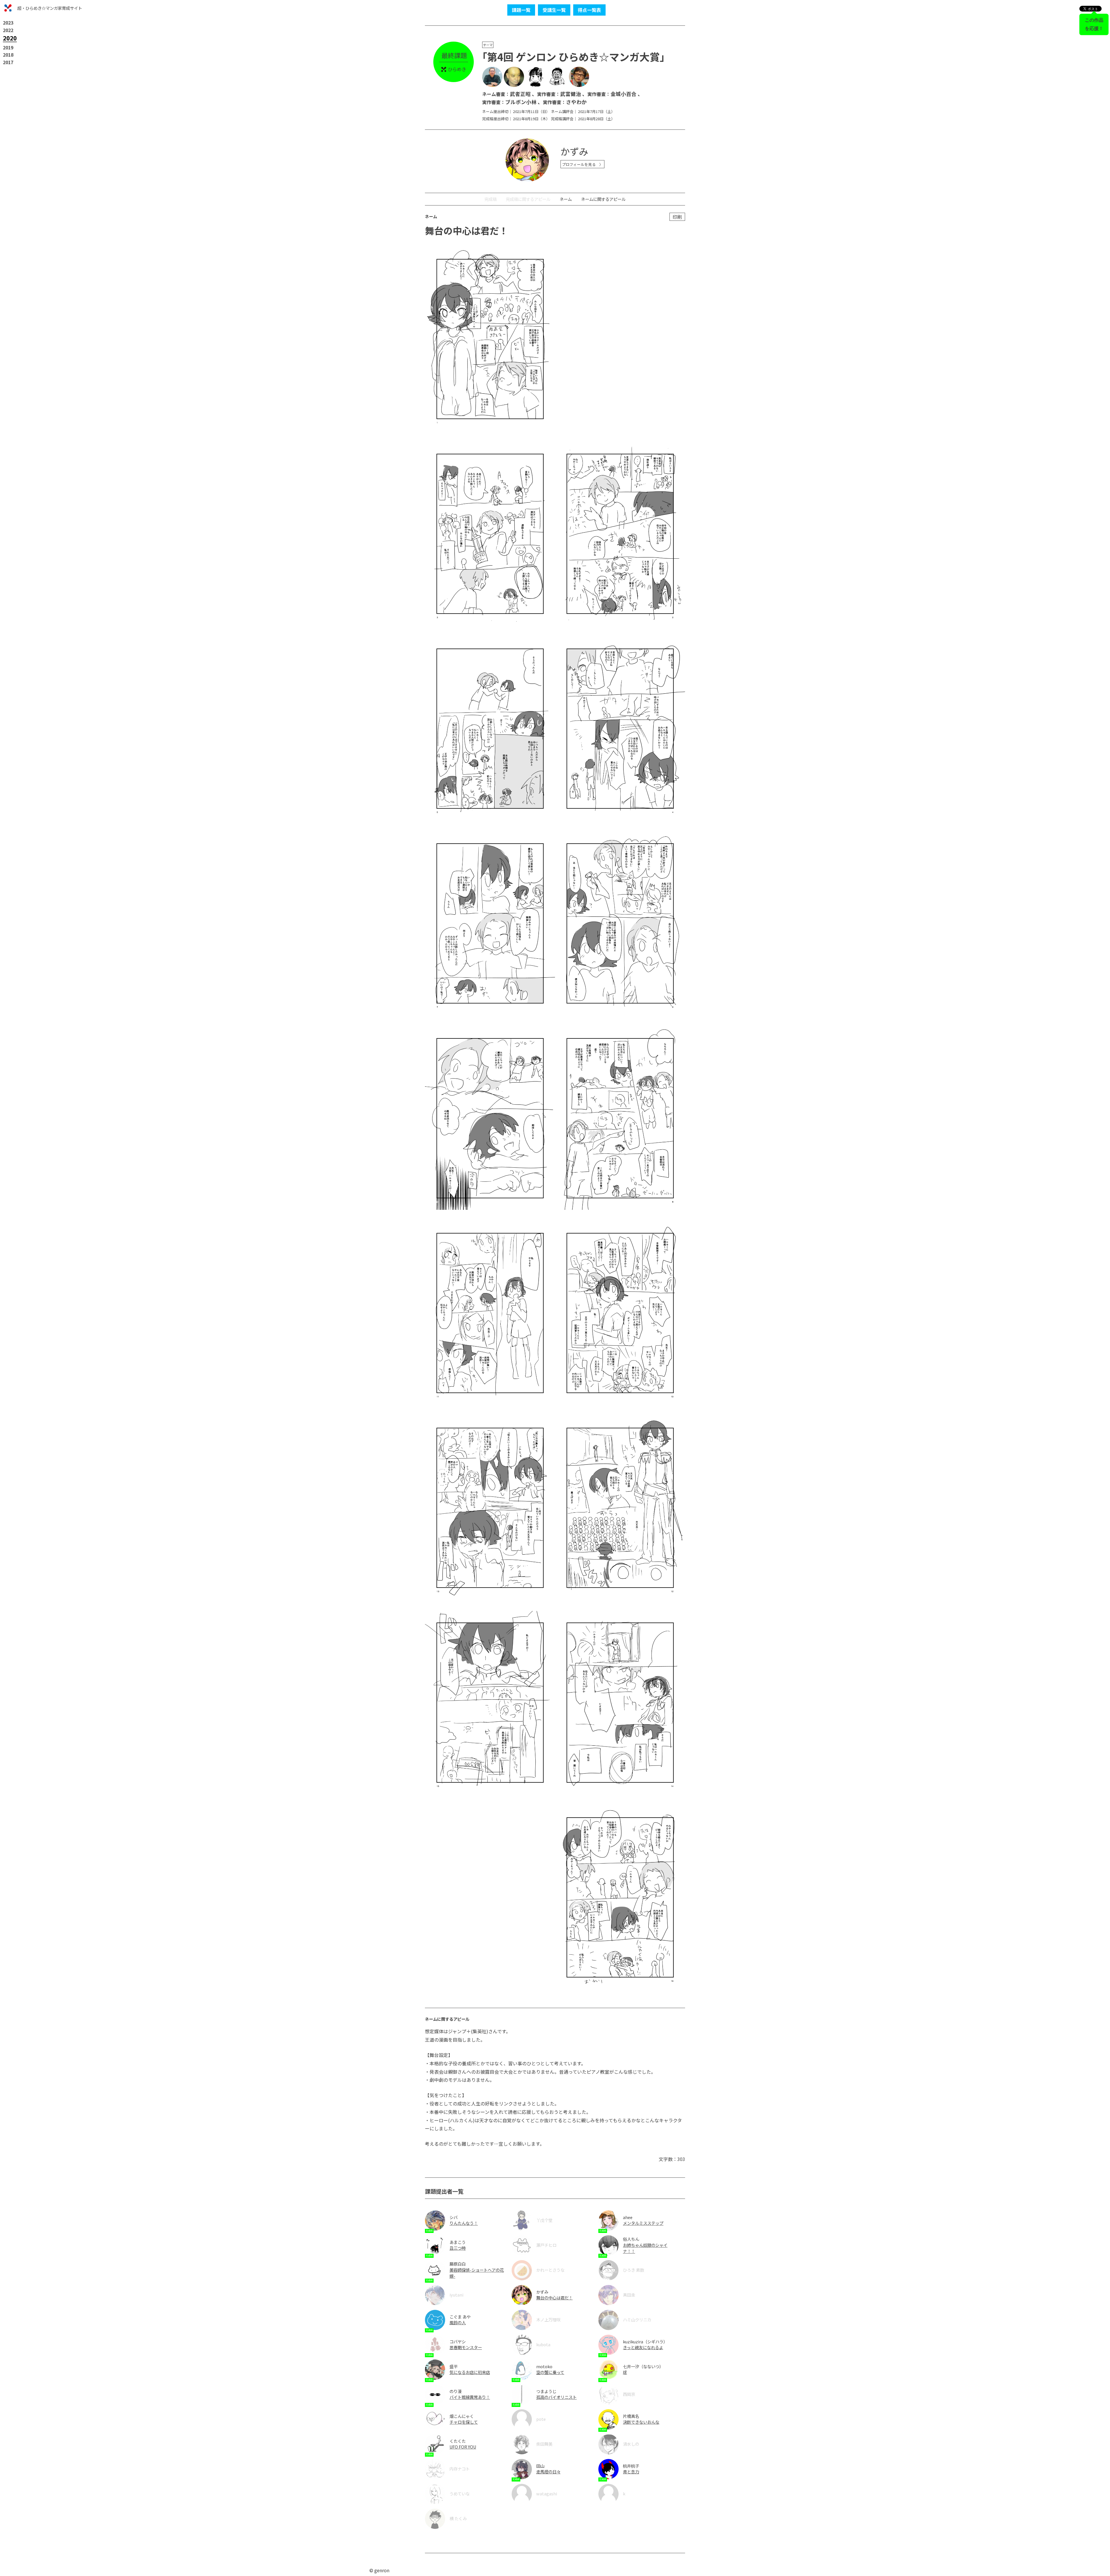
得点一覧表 (589, 10)
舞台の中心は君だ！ (554, 2298)
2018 (8, 55)
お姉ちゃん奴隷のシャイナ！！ (645, 2248)
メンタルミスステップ (643, 2223)
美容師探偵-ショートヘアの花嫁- (477, 2273)
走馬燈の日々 (548, 2472)
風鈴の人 (458, 2322)
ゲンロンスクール (8, 8)
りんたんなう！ (464, 2223)
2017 (8, 62)
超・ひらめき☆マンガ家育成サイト (50, 8)
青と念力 (631, 2472)
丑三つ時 (458, 2248)
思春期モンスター (466, 2347)
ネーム (566, 199)
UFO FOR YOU (463, 2447)
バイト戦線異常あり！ (470, 2397)
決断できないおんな (641, 2422)
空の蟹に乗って (550, 2372)
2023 (8, 23)
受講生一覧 (554, 10)
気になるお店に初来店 (470, 2372)
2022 (8, 30)
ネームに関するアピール (603, 199)
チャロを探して (464, 2422)
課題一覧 (521, 10)
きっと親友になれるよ (643, 2347)
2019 (8, 47)
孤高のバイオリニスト (556, 2397)
